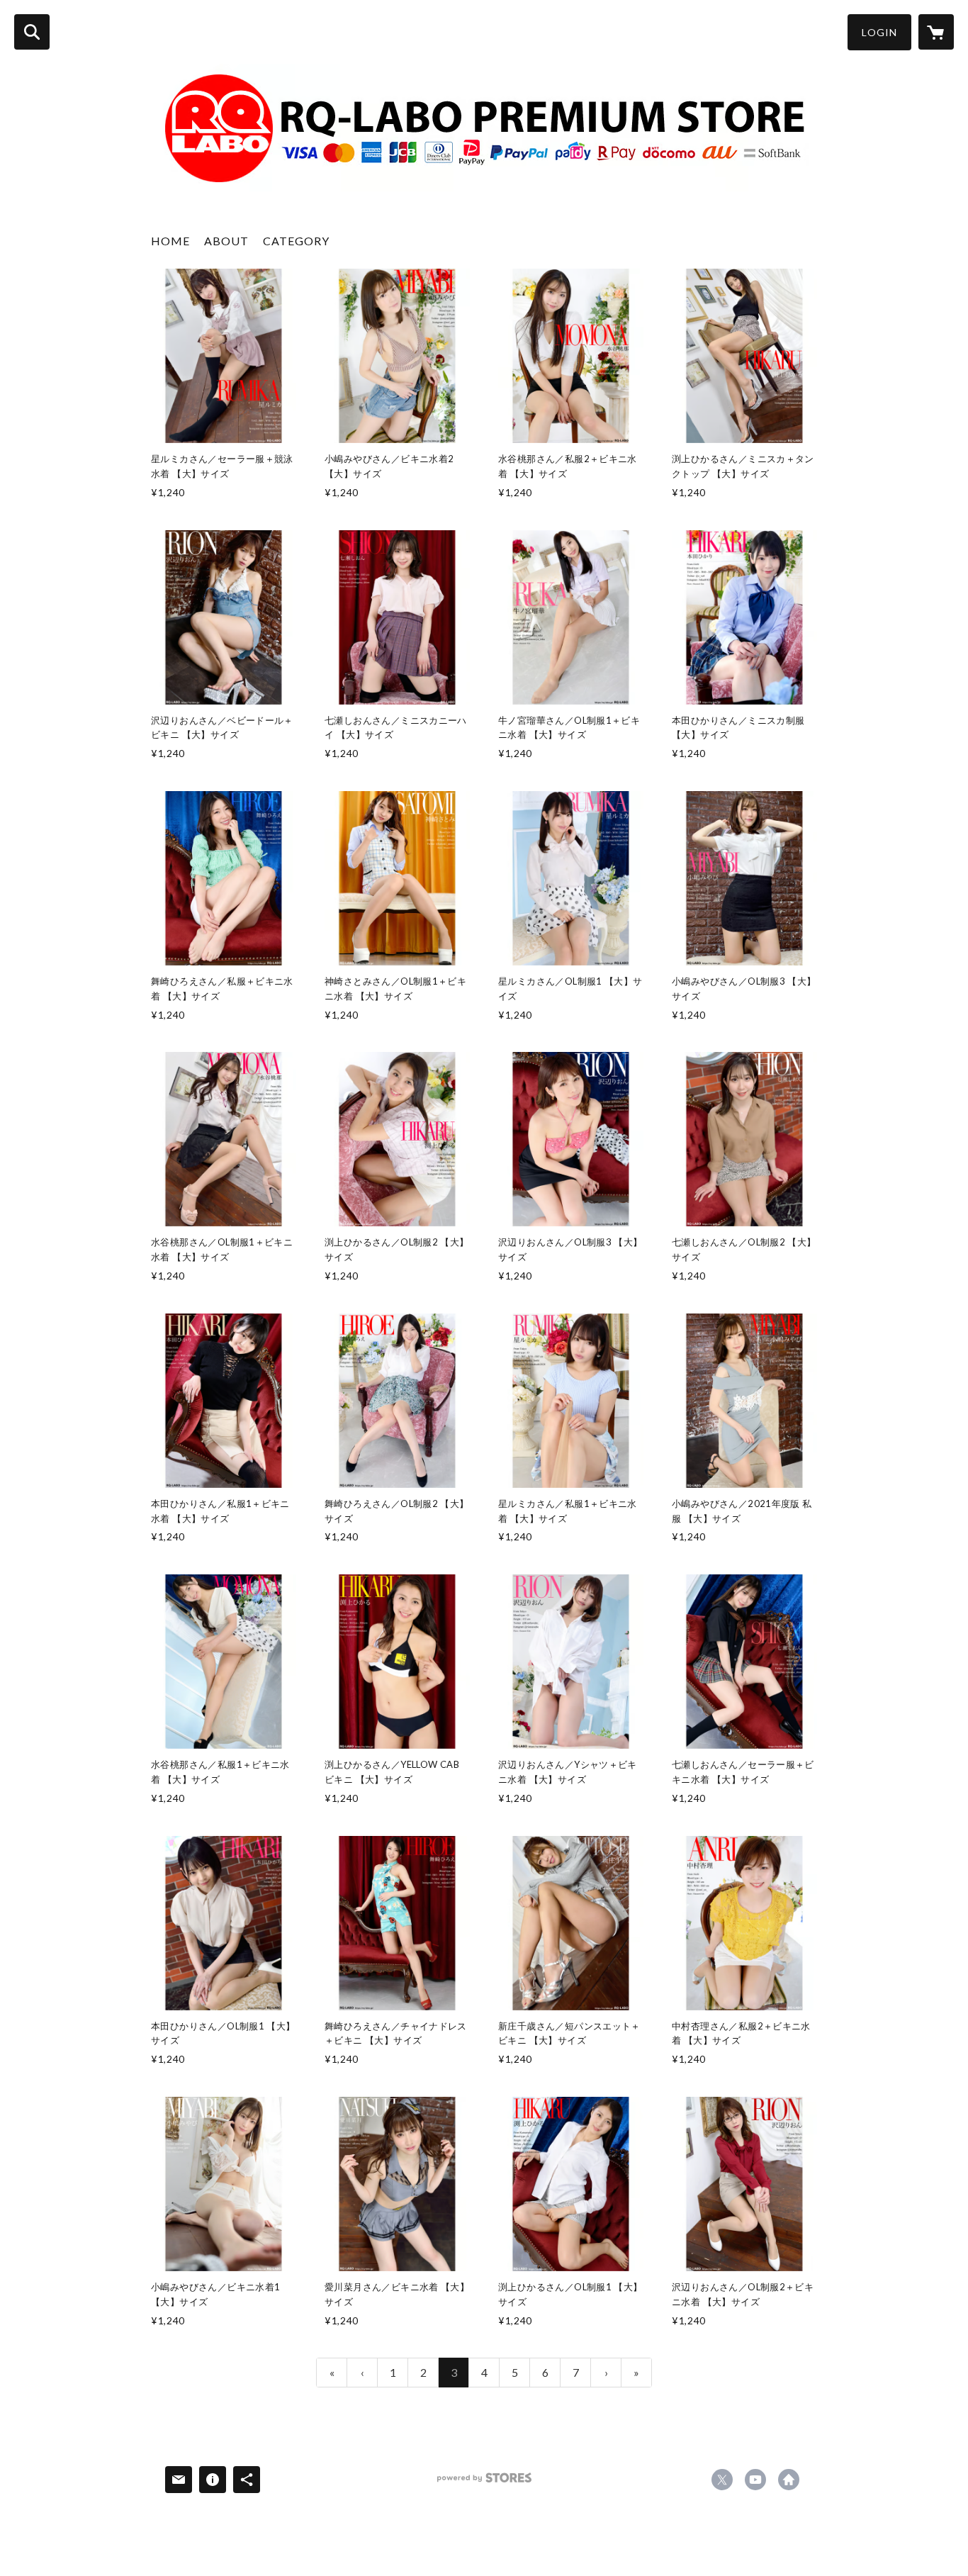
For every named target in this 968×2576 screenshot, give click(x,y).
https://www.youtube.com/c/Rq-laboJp (755, 2480)
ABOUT (226, 241)
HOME (170, 241)
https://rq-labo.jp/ (789, 2480)
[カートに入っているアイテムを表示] (936, 32)
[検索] (32, 32)
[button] (879, 32)
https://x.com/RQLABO (722, 2480)
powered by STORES (484, 2483)
